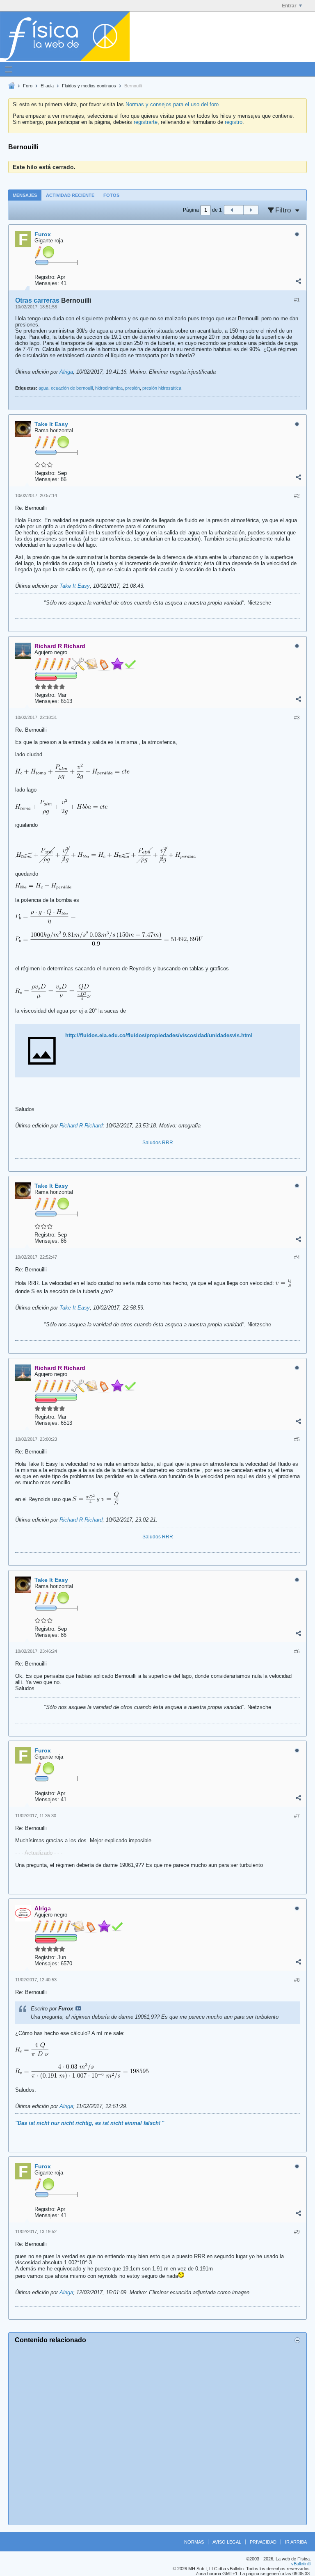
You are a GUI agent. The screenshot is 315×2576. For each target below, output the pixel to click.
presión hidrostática (162, 388)
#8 (297, 1980)
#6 (297, 1652)
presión (132, 388)
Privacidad (263, 2542)
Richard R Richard (81, 1126)
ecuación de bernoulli (72, 388)
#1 (297, 300)
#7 (297, 1816)
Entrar (289, 6)
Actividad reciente (70, 195)
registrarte (146, 122)
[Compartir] (298, 281)
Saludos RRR (158, 1143)
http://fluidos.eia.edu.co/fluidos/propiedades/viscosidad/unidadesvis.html (159, 1035)
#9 (297, 2232)
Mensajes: (47, 283)
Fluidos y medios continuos (89, 86)
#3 (297, 718)
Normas (194, 2542)
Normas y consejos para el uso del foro (172, 104)
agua (43, 388)
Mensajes (25, 195)
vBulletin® (301, 2564)
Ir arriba (296, 2542)
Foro (28, 86)
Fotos (111, 195)
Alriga (66, 372)
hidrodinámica (109, 388)
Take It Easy (75, 586)
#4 (297, 1257)
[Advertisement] (157, 2433)
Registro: (45, 277)
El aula (47, 86)
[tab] (25, 195)
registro (234, 122)
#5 (297, 1440)
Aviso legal (227, 2542)
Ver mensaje (78, 2008)
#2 (297, 496)
